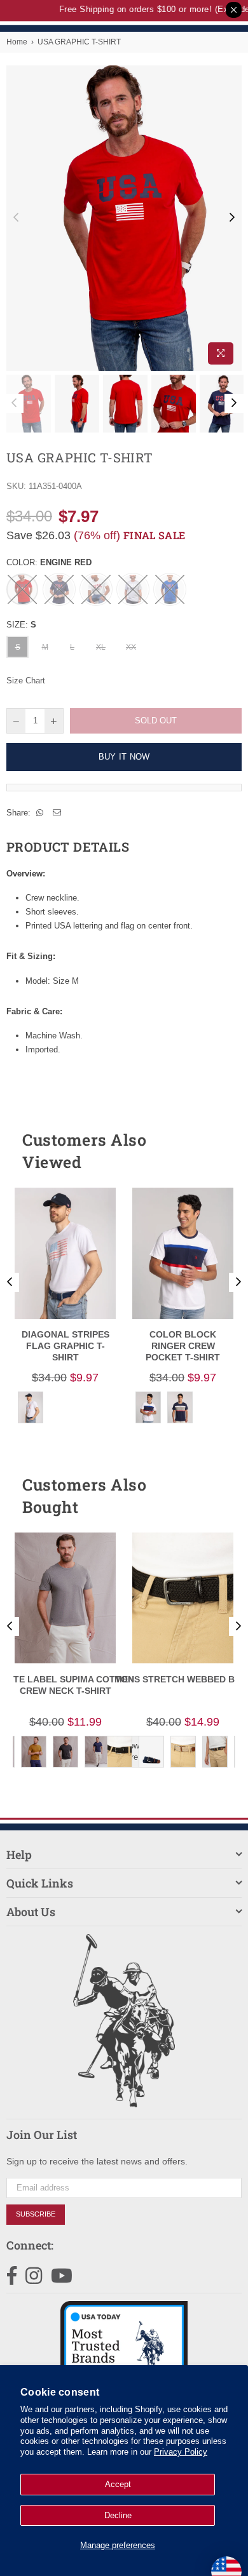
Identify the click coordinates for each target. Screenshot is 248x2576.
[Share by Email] (57, 813)
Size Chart (26, 681)
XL (101, 647)
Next (232, 218)
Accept (118, 2484)
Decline (118, 2515)
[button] (209, 1151)
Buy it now (124, 757)
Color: (49, 562)
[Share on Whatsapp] (40, 813)
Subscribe (36, 2214)
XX (131, 647)
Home (17, 42)
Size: (21, 625)
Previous (16, 218)
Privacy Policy (181, 2452)
